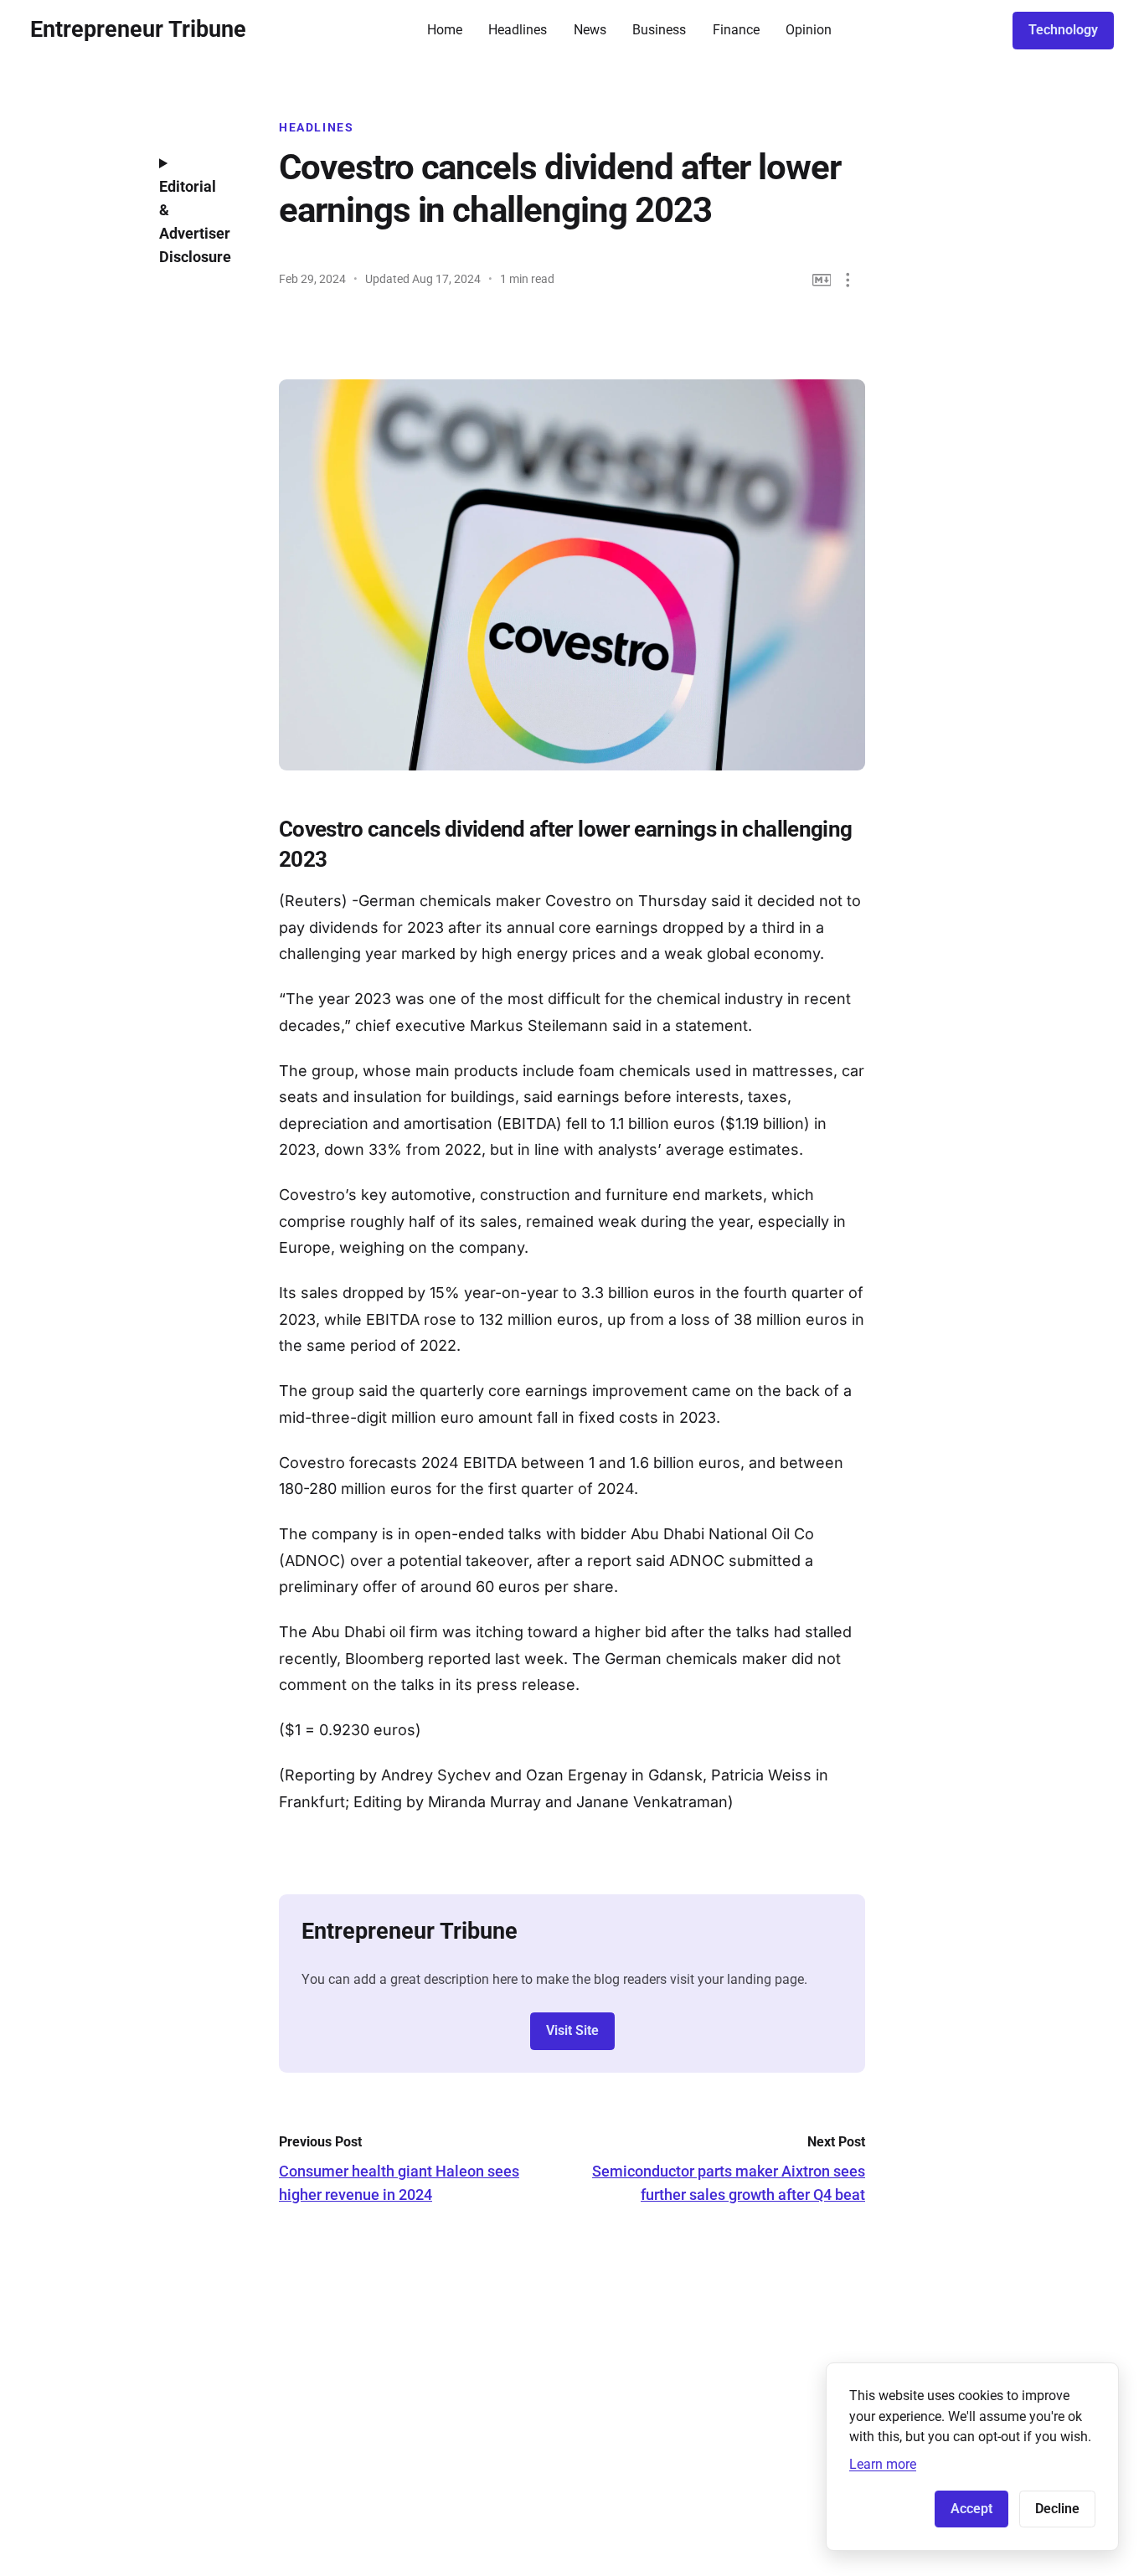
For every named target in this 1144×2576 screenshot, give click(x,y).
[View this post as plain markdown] (822, 280)
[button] (848, 280)
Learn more (883, 2464)
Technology (1063, 30)
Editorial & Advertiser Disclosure (195, 222)
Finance (736, 30)
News (590, 30)
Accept (971, 2509)
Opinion (809, 30)
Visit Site (572, 2030)
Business (659, 30)
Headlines (518, 30)
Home (445, 30)
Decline (1057, 2509)
